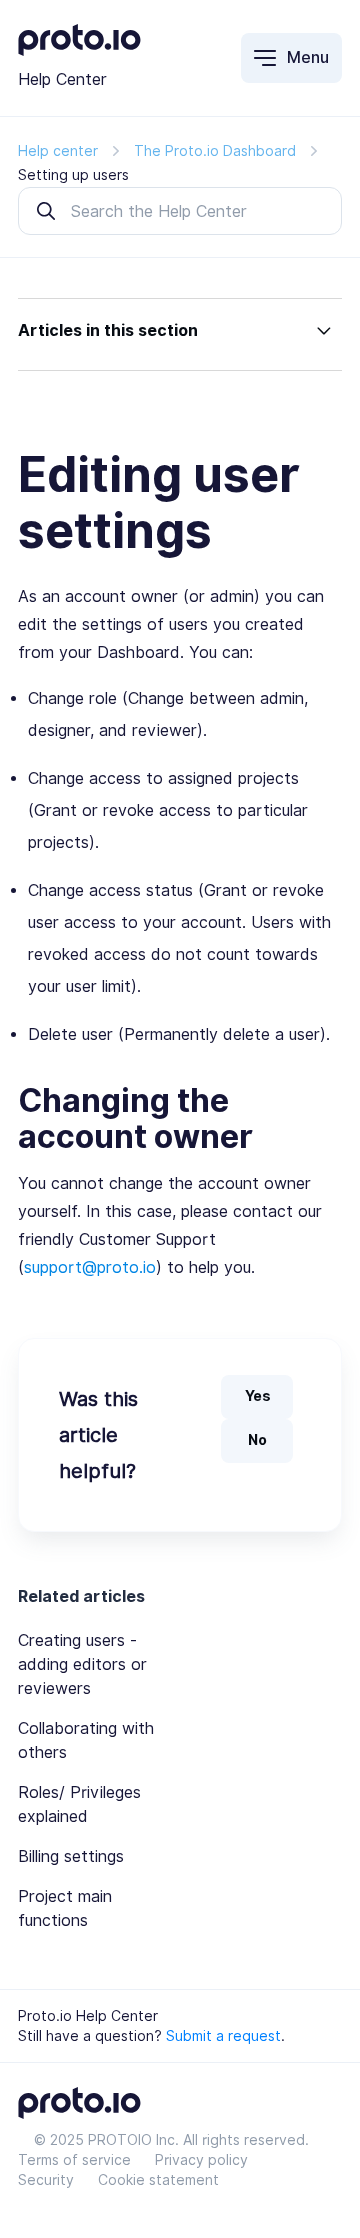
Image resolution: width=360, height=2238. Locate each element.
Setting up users (73, 175)
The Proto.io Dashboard (215, 151)
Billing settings (71, 1856)
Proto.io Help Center (88, 2016)
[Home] (79, 50)
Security (46, 2180)
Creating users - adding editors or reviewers (82, 1664)
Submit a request (223, 2036)
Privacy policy (201, 2160)
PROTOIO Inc (131, 2140)
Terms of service (74, 2160)
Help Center (62, 79)
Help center (58, 151)
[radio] (257, 1397)
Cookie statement (158, 2180)
